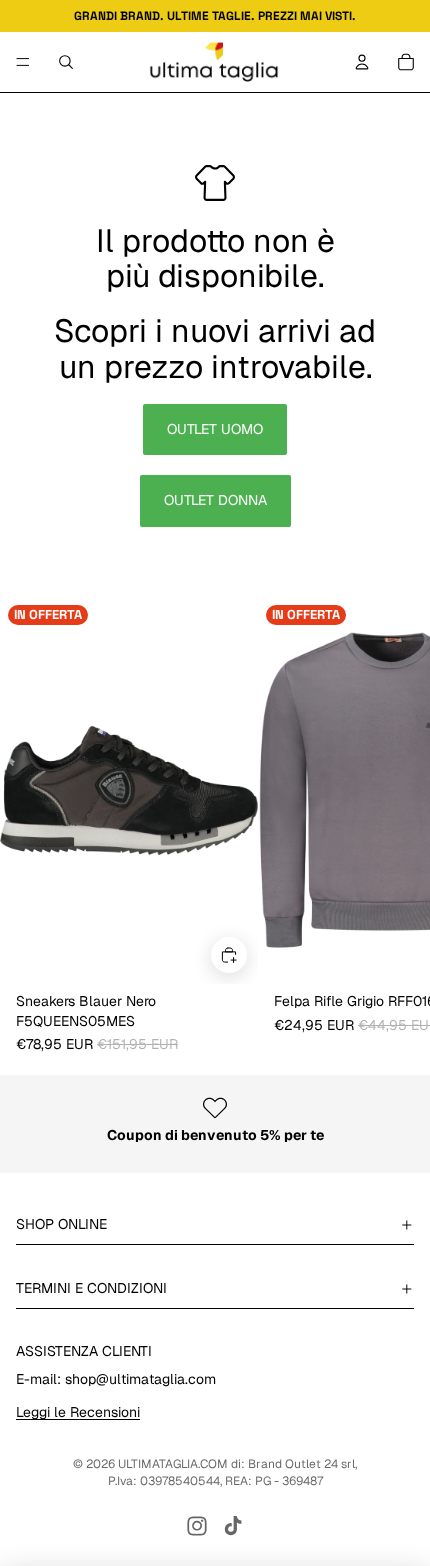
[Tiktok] (233, 1526)
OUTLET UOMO (215, 429)
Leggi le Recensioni (78, 1412)
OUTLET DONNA (215, 500)
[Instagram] (197, 1526)
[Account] (362, 62)
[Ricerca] (66, 62)
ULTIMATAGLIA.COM (173, 1464)
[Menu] (23, 62)
